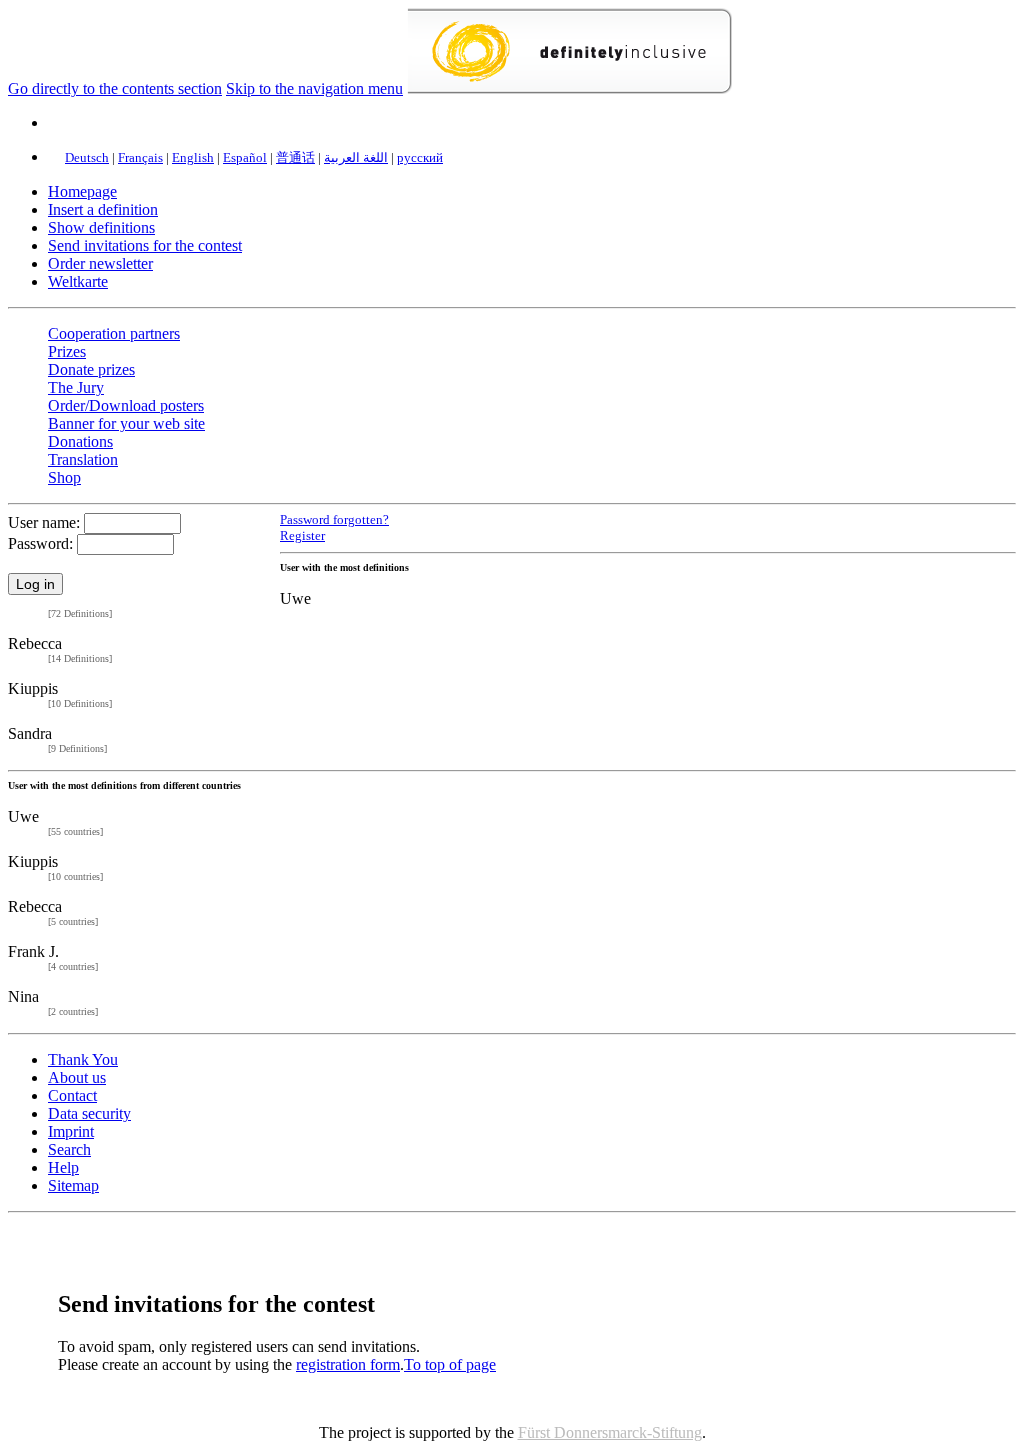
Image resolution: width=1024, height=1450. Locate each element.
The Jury (76, 387)
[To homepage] (569, 88)
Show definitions (101, 227)
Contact (72, 1095)
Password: (40, 543)
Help (63, 1167)
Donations (80, 441)
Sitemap (73, 1185)
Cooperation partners (114, 333)
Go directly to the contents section (115, 88)
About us (77, 1077)
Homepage (82, 191)
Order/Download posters (126, 405)
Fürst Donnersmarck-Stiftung (610, 1432)
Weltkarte (78, 281)
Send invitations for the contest (145, 245)
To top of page (450, 1364)
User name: (44, 522)
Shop (64, 477)
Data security (89, 1113)
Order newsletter (100, 263)
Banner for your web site (126, 423)
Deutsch (87, 157)
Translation (83, 459)
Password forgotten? (334, 520)
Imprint (71, 1131)
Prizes (67, 351)
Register (302, 535)
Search (69, 1149)
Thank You (83, 1059)
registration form (348, 1364)
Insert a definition (103, 209)
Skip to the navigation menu (314, 88)
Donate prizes (91, 369)
